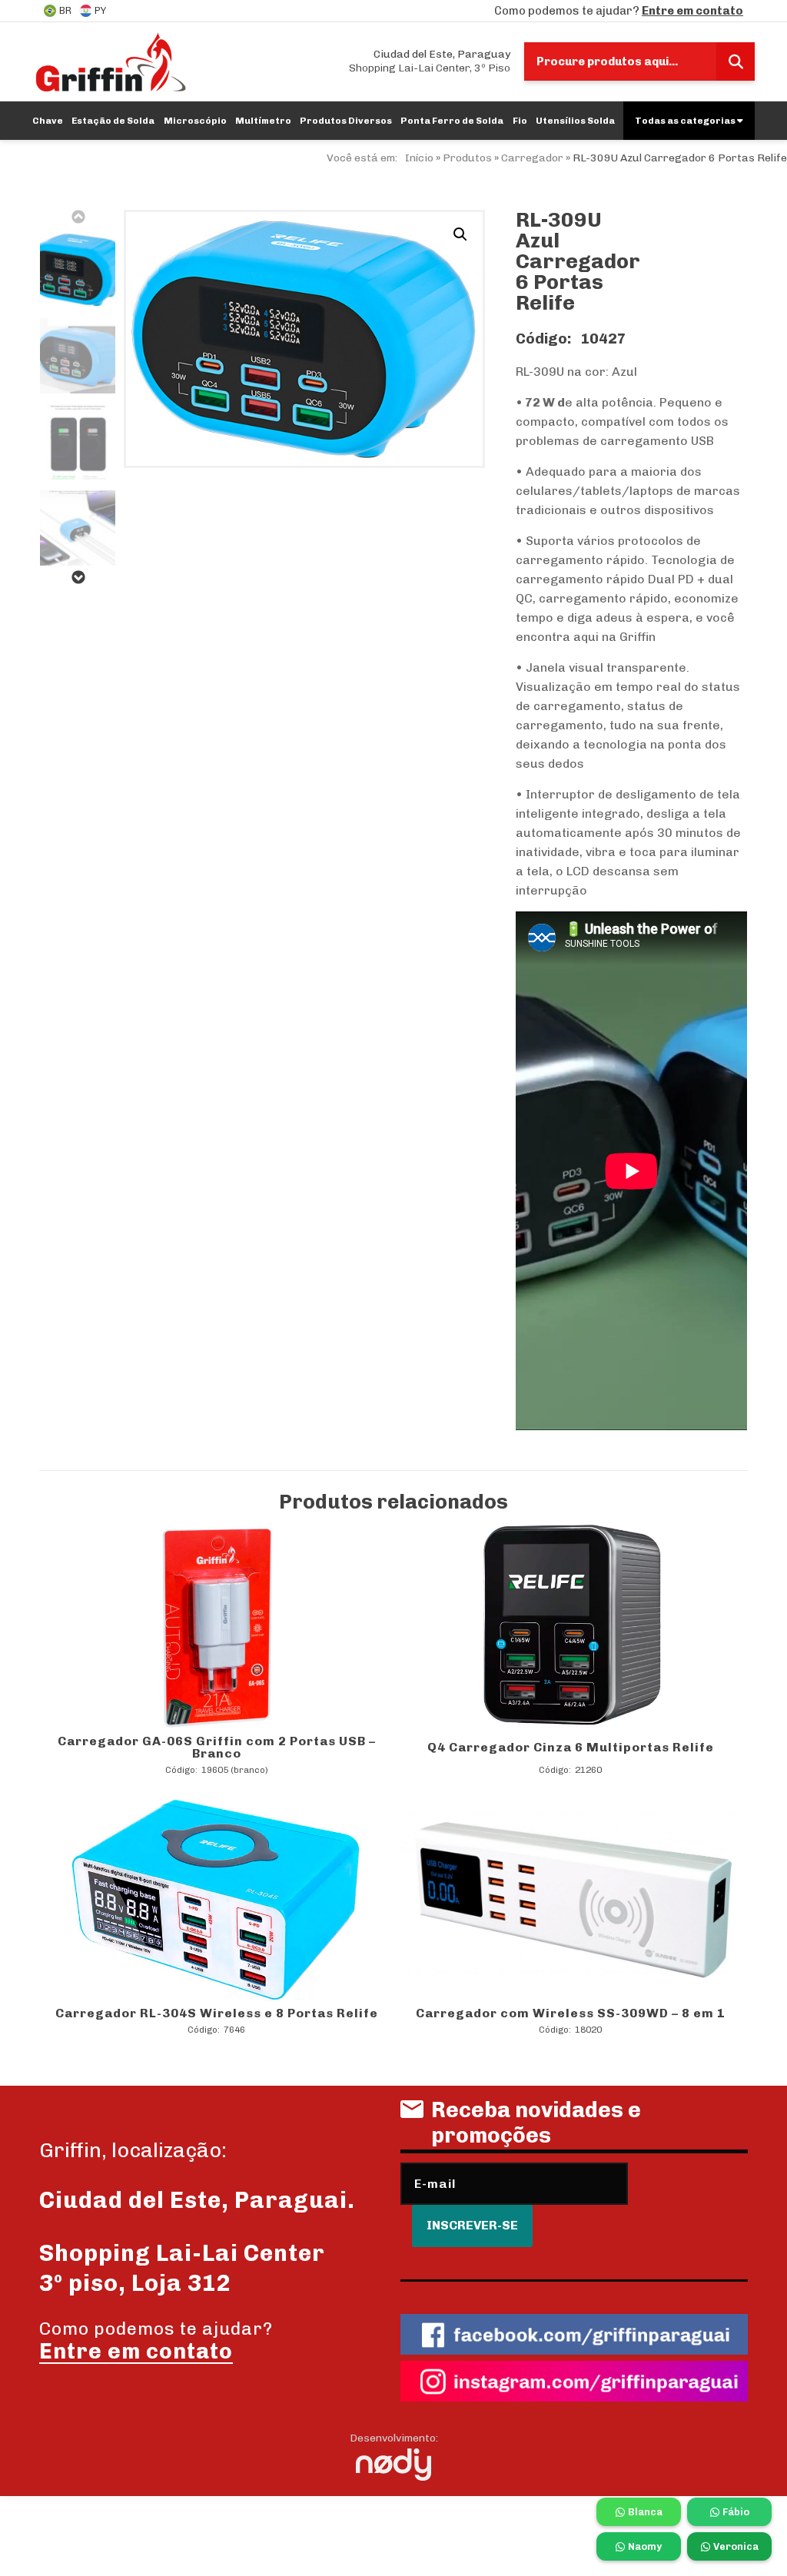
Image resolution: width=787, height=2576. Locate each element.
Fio (520, 121)
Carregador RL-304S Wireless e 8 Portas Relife (217, 2013)
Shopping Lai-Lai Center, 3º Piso (430, 61)
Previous (78, 217)
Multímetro (263, 121)
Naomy (645, 2546)
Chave (48, 121)
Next (78, 577)
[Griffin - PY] (110, 61)
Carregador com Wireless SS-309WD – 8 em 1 (571, 2013)
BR (65, 10)
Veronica (736, 2546)
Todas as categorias (686, 121)
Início (419, 158)
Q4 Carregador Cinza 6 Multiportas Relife (571, 1747)
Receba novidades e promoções (536, 2123)
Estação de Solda (113, 121)
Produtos (467, 158)
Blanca (645, 2512)
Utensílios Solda (575, 121)
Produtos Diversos (346, 121)
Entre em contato (692, 11)
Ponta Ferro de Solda (452, 121)
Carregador (532, 158)
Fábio (736, 2512)
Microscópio (195, 121)
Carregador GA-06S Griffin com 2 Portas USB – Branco (217, 1747)
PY (100, 10)
